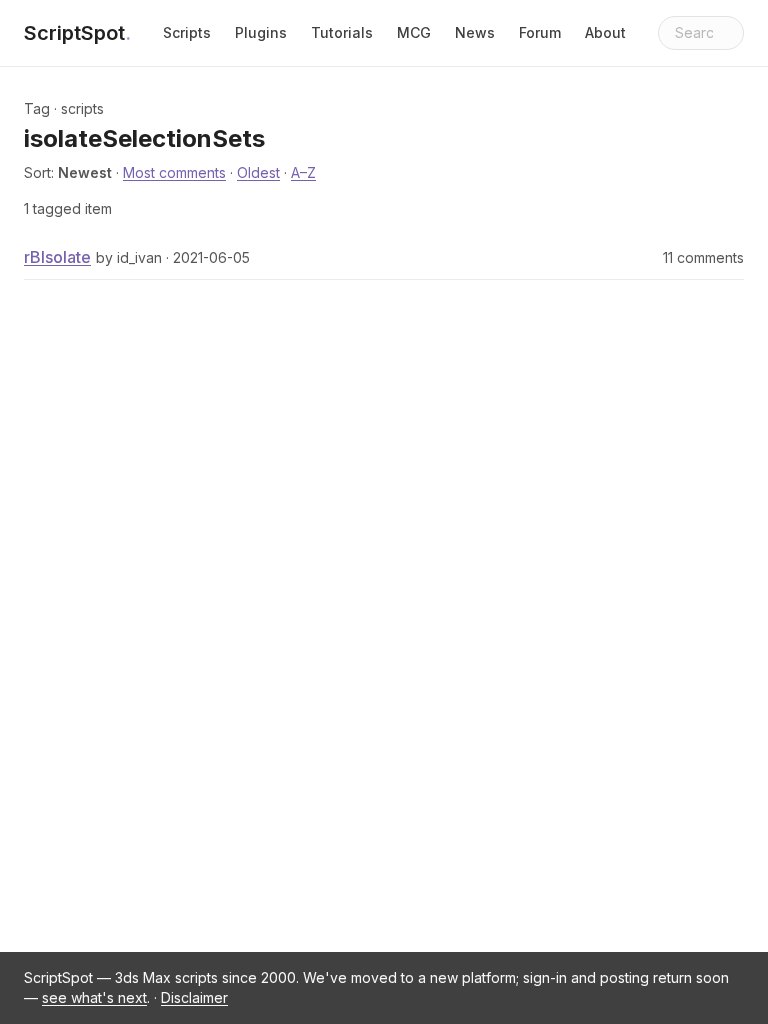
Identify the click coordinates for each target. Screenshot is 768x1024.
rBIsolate (57, 257)
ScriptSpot (77, 33)
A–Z (303, 172)
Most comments (174, 172)
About (605, 32)
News (475, 32)
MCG (414, 32)
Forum (540, 32)
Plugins (261, 32)
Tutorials (342, 32)
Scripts (187, 32)
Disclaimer (194, 997)
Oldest (258, 172)
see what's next (94, 997)
